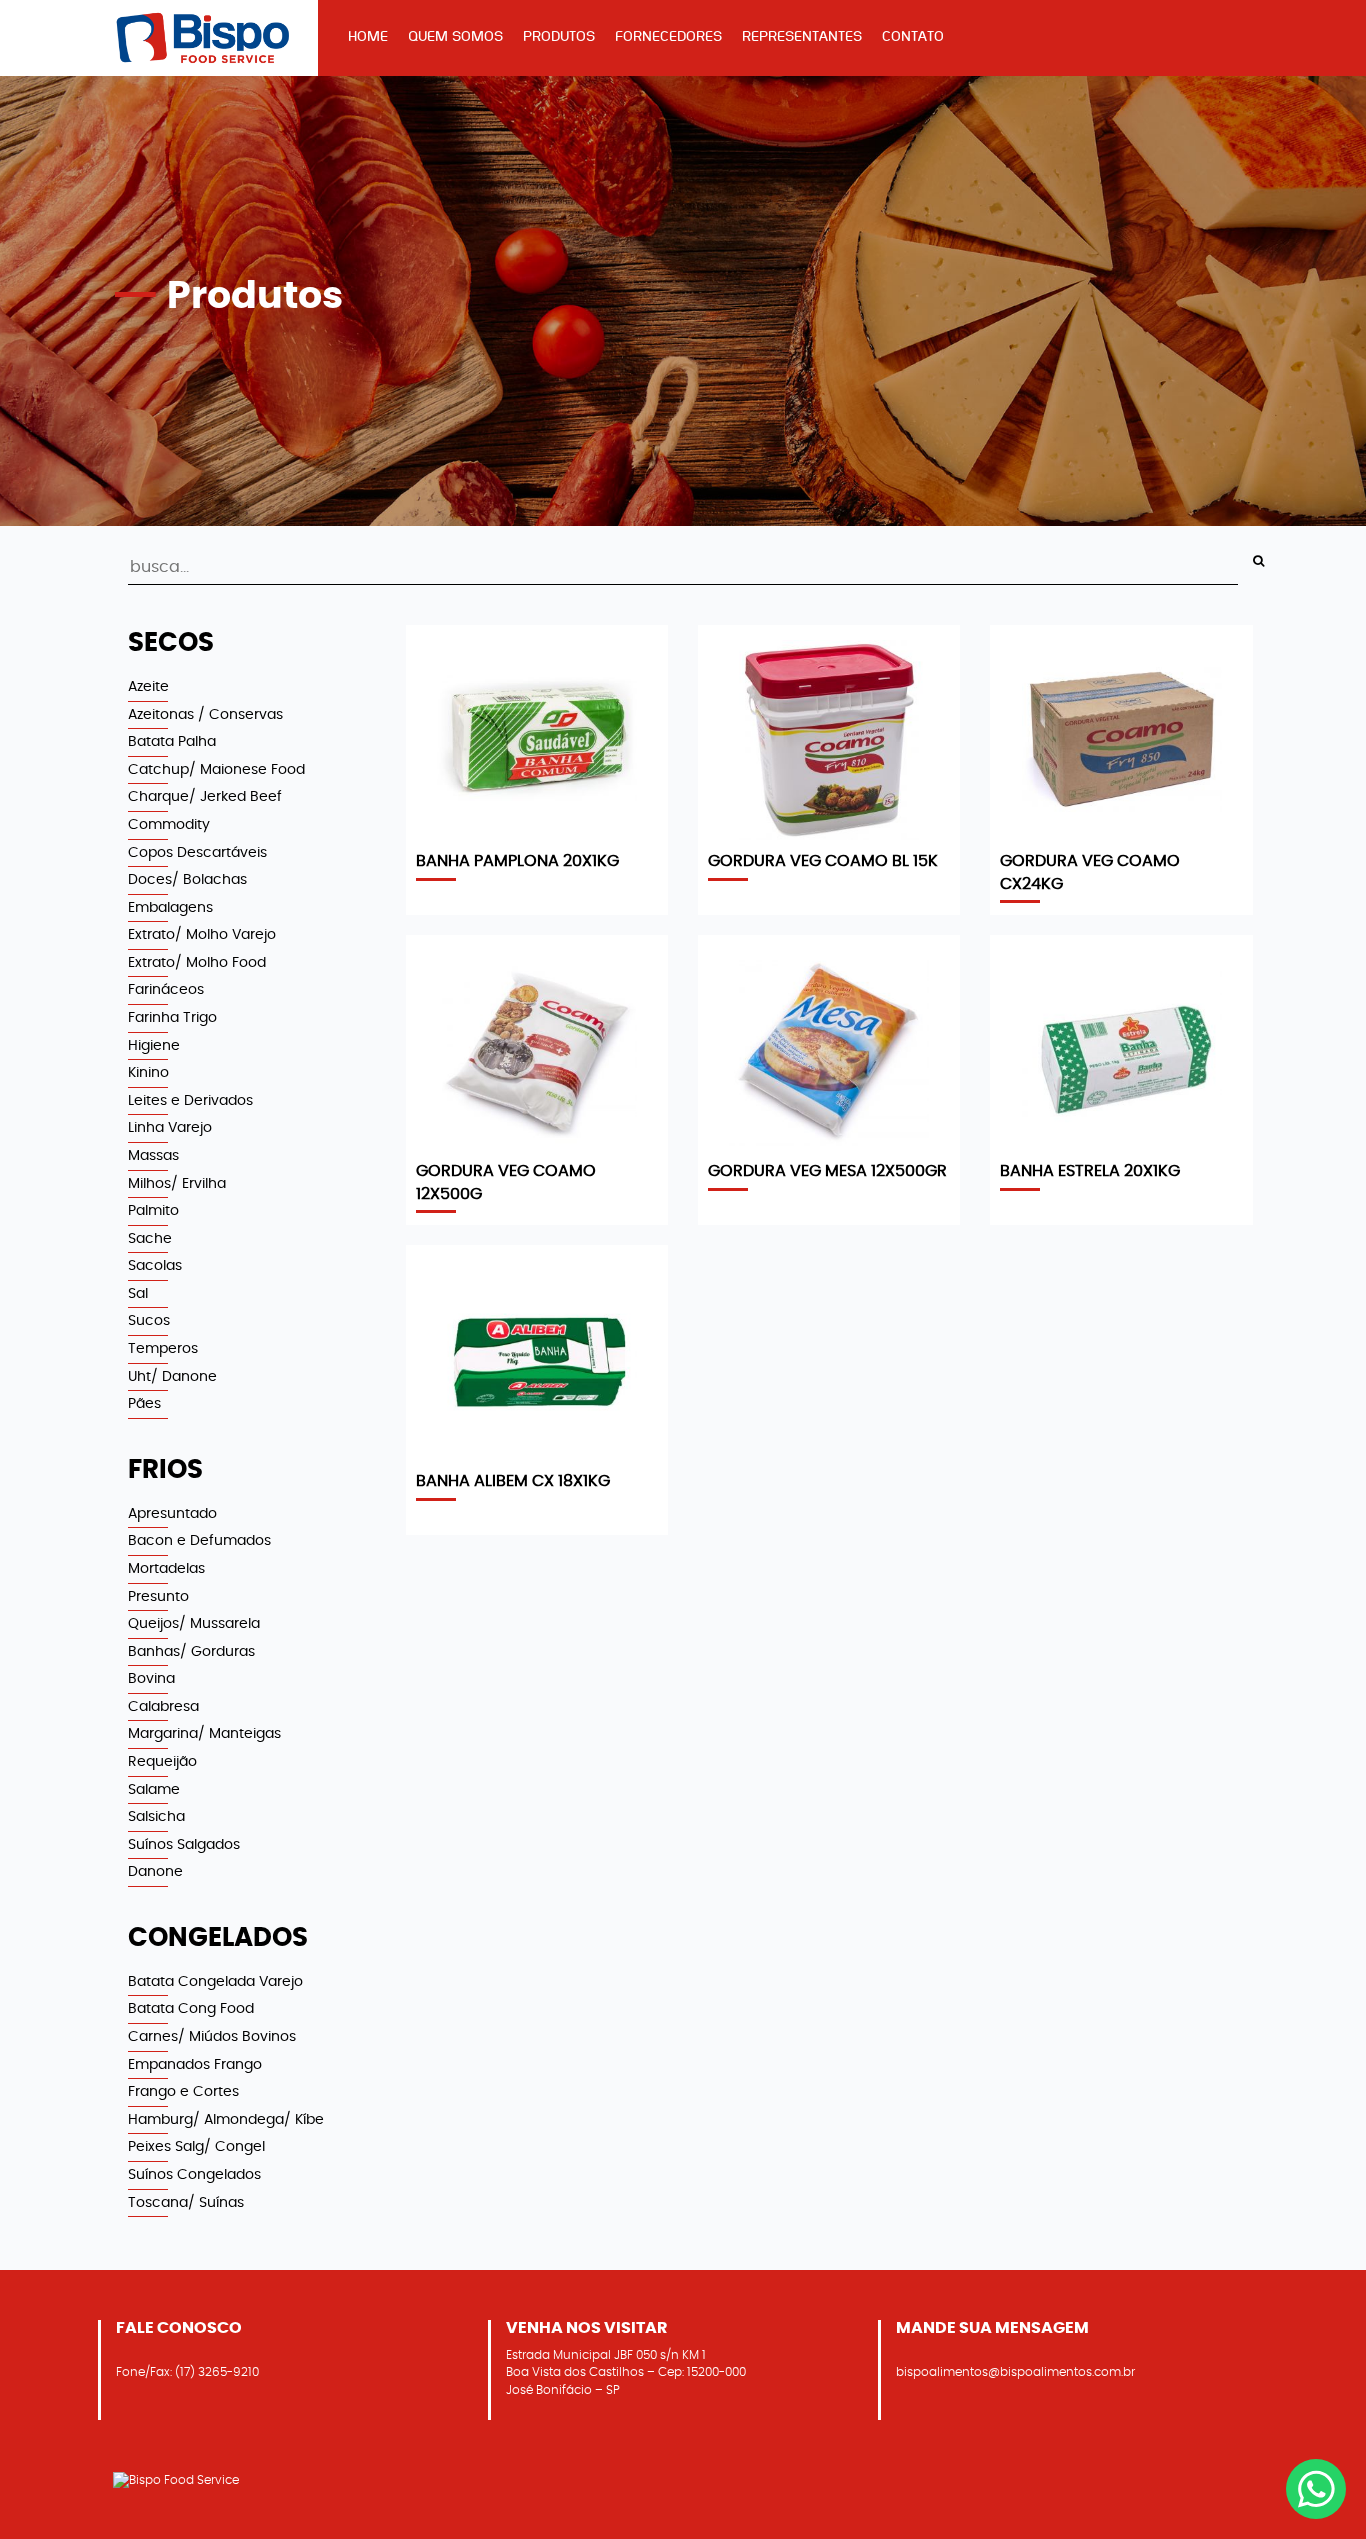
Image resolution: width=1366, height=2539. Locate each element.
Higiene (154, 1045)
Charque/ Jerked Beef (205, 796)
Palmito (153, 1210)
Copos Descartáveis (197, 852)
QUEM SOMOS (455, 36)
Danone (155, 1871)
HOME (368, 36)
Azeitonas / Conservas (205, 714)
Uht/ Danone (172, 1376)
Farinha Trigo (172, 1017)
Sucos (149, 1320)
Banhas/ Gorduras (191, 1651)
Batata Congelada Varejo (215, 1981)
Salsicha (156, 1816)
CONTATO (913, 36)
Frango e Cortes (183, 2091)
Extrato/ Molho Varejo (202, 934)
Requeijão (162, 1761)
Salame (154, 1789)
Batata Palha (172, 741)
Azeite (148, 686)
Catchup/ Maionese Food (216, 769)
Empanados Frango (195, 2064)
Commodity (169, 824)
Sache (150, 1238)
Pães (144, 1403)
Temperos (163, 1348)
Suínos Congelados (194, 2174)
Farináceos (166, 989)
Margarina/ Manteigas (204, 1733)
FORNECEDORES (668, 36)
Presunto (158, 1596)
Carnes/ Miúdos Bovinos (212, 2036)
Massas (153, 1155)
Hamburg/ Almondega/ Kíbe (226, 2119)
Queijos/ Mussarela (194, 1623)
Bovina (151, 1678)
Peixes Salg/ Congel (196, 2146)
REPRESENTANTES (802, 36)
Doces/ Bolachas (187, 879)
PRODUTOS (559, 36)
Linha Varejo (170, 1127)
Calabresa (163, 1706)
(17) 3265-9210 (217, 2372)
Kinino (148, 1072)
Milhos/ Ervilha (177, 1183)
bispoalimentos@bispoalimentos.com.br (1015, 2372)
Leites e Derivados (190, 1100)
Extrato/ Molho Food (197, 962)
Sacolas (155, 1265)
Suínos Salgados (184, 1844)
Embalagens (170, 907)
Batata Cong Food (191, 2008)
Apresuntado (172, 1513)
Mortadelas (166, 1568)
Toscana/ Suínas (186, 2202)
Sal (138, 1293)
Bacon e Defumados (199, 1540)
